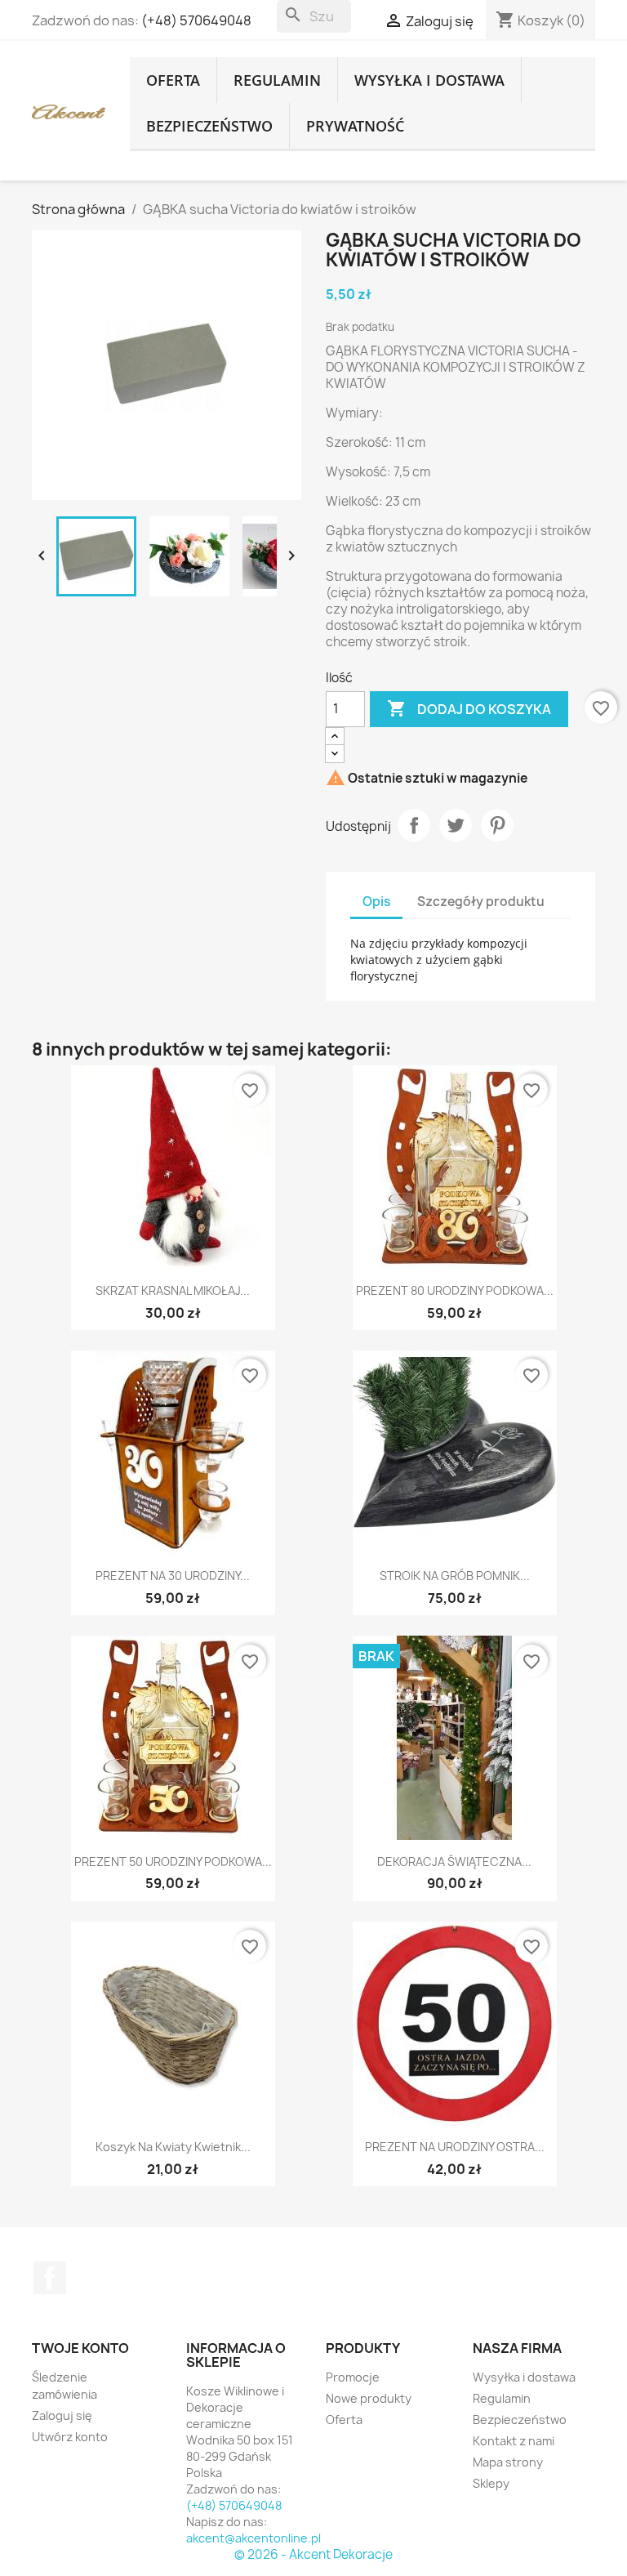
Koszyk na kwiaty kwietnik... (173, 2147)
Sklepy (491, 2483)
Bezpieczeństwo (209, 126)
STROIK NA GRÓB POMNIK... (455, 1576)
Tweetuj (456, 825)
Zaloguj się (62, 2415)
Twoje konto (80, 2348)
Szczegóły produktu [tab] (481, 902)
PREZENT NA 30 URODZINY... (173, 1576)
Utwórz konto (70, 2437)
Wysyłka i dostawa (429, 80)
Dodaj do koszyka (469, 708)
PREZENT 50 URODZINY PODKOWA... (173, 1862)
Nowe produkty (369, 2398)
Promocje (353, 2377)
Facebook (50, 2278)
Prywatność (355, 126)
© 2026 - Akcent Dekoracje (313, 2554)
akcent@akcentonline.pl (253, 2538)
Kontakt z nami (514, 2441)
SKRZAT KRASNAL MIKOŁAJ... (173, 1290)
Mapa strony (508, 2462)
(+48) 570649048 (196, 20)
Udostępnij (414, 825)
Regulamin (277, 80)
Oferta (173, 80)
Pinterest (497, 825)
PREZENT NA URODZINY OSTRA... (455, 2147)
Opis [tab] (376, 902)
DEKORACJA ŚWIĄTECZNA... (454, 1862)
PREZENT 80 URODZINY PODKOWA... (455, 1290)
